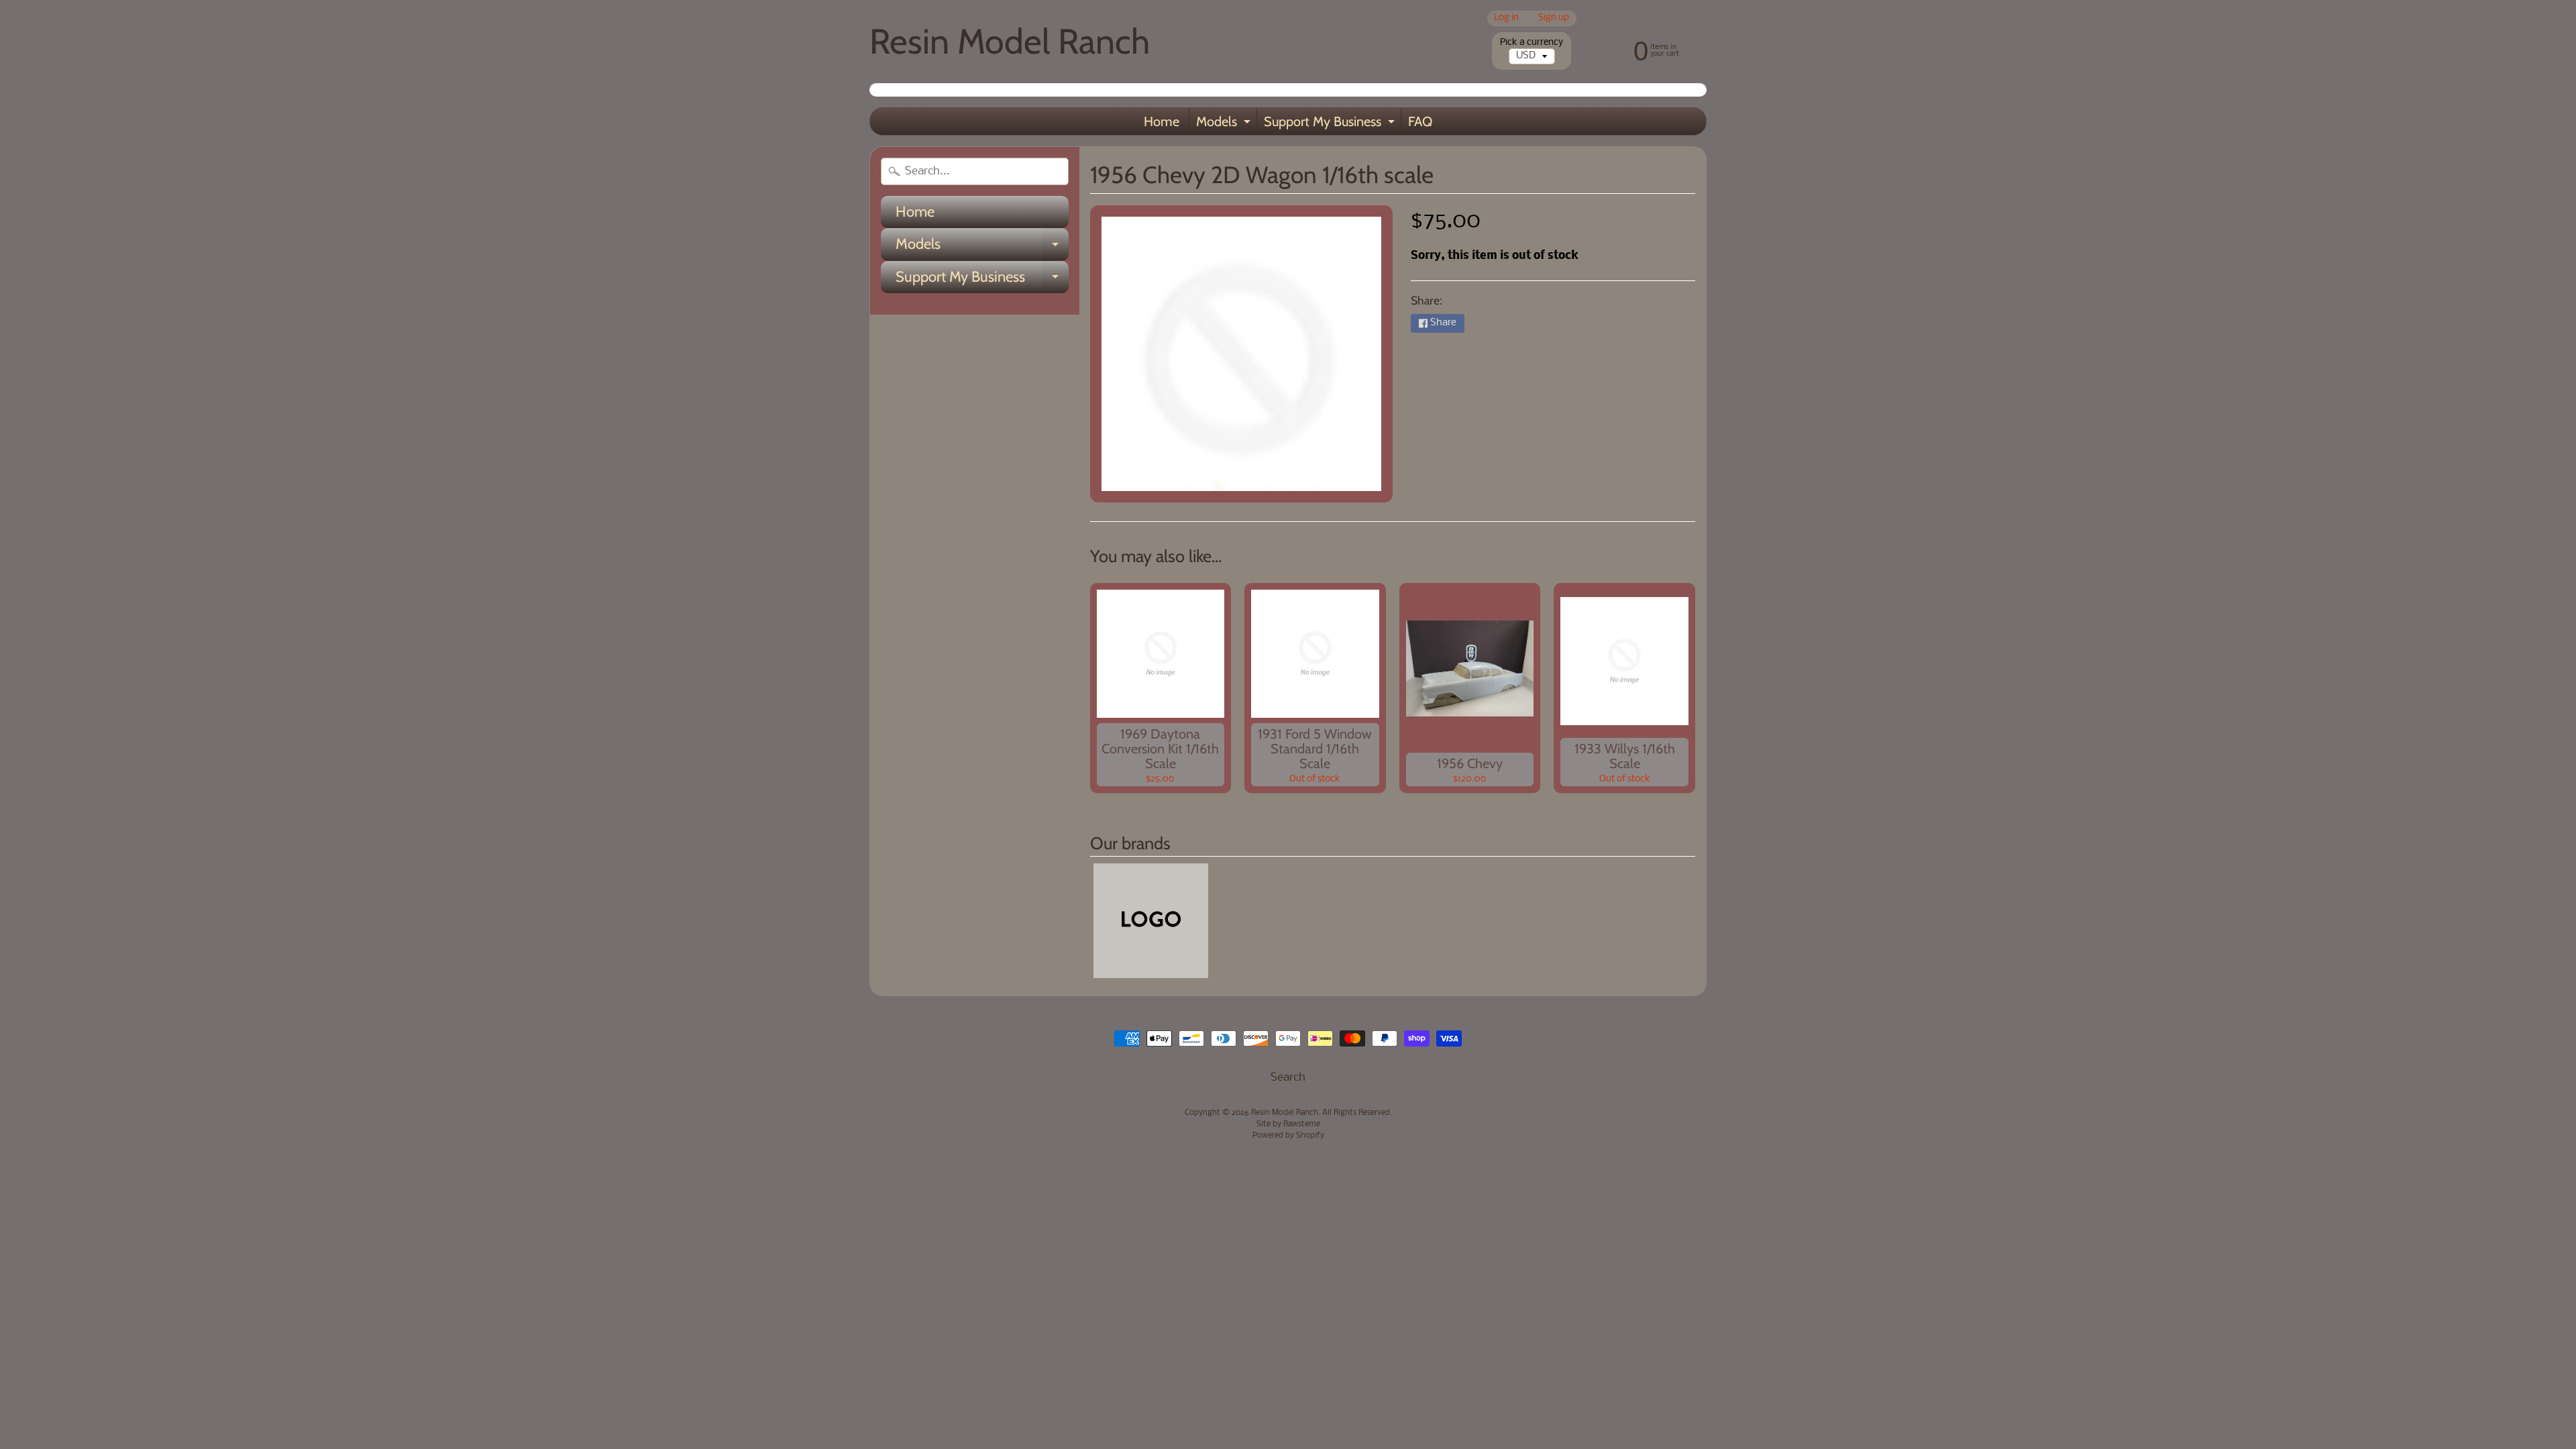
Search (1288, 1078)
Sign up (1554, 18)
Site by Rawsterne (1288, 1124)
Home (1162, 121)
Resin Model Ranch (1010, 41)
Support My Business (1331, 124)
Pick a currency (1532, 43)
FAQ (1420, 121)
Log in (1506, 18)
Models (1225, 124)
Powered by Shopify (1288, 1136)
